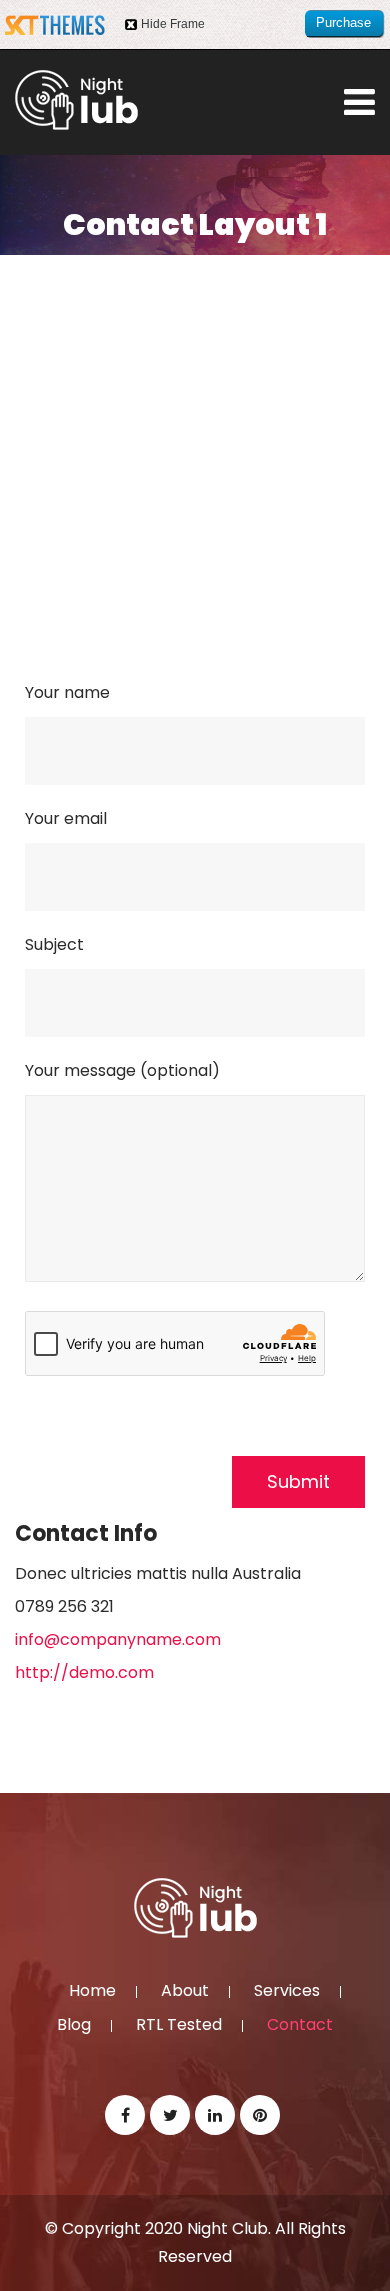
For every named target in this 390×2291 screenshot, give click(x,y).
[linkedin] (215, 2115)
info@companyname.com (118, 1639)
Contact (300, 2026)
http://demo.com (84, 1672)
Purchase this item (343, 26)
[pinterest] (260, 2115)
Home (92, 1992)
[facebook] (125, 2115)
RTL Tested (179, 2026)
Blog (74, 2026)
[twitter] (170, 2115)
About (185, 1992)
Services (287, 1992)
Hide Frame (173, 24)
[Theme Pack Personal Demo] (76, 100)
